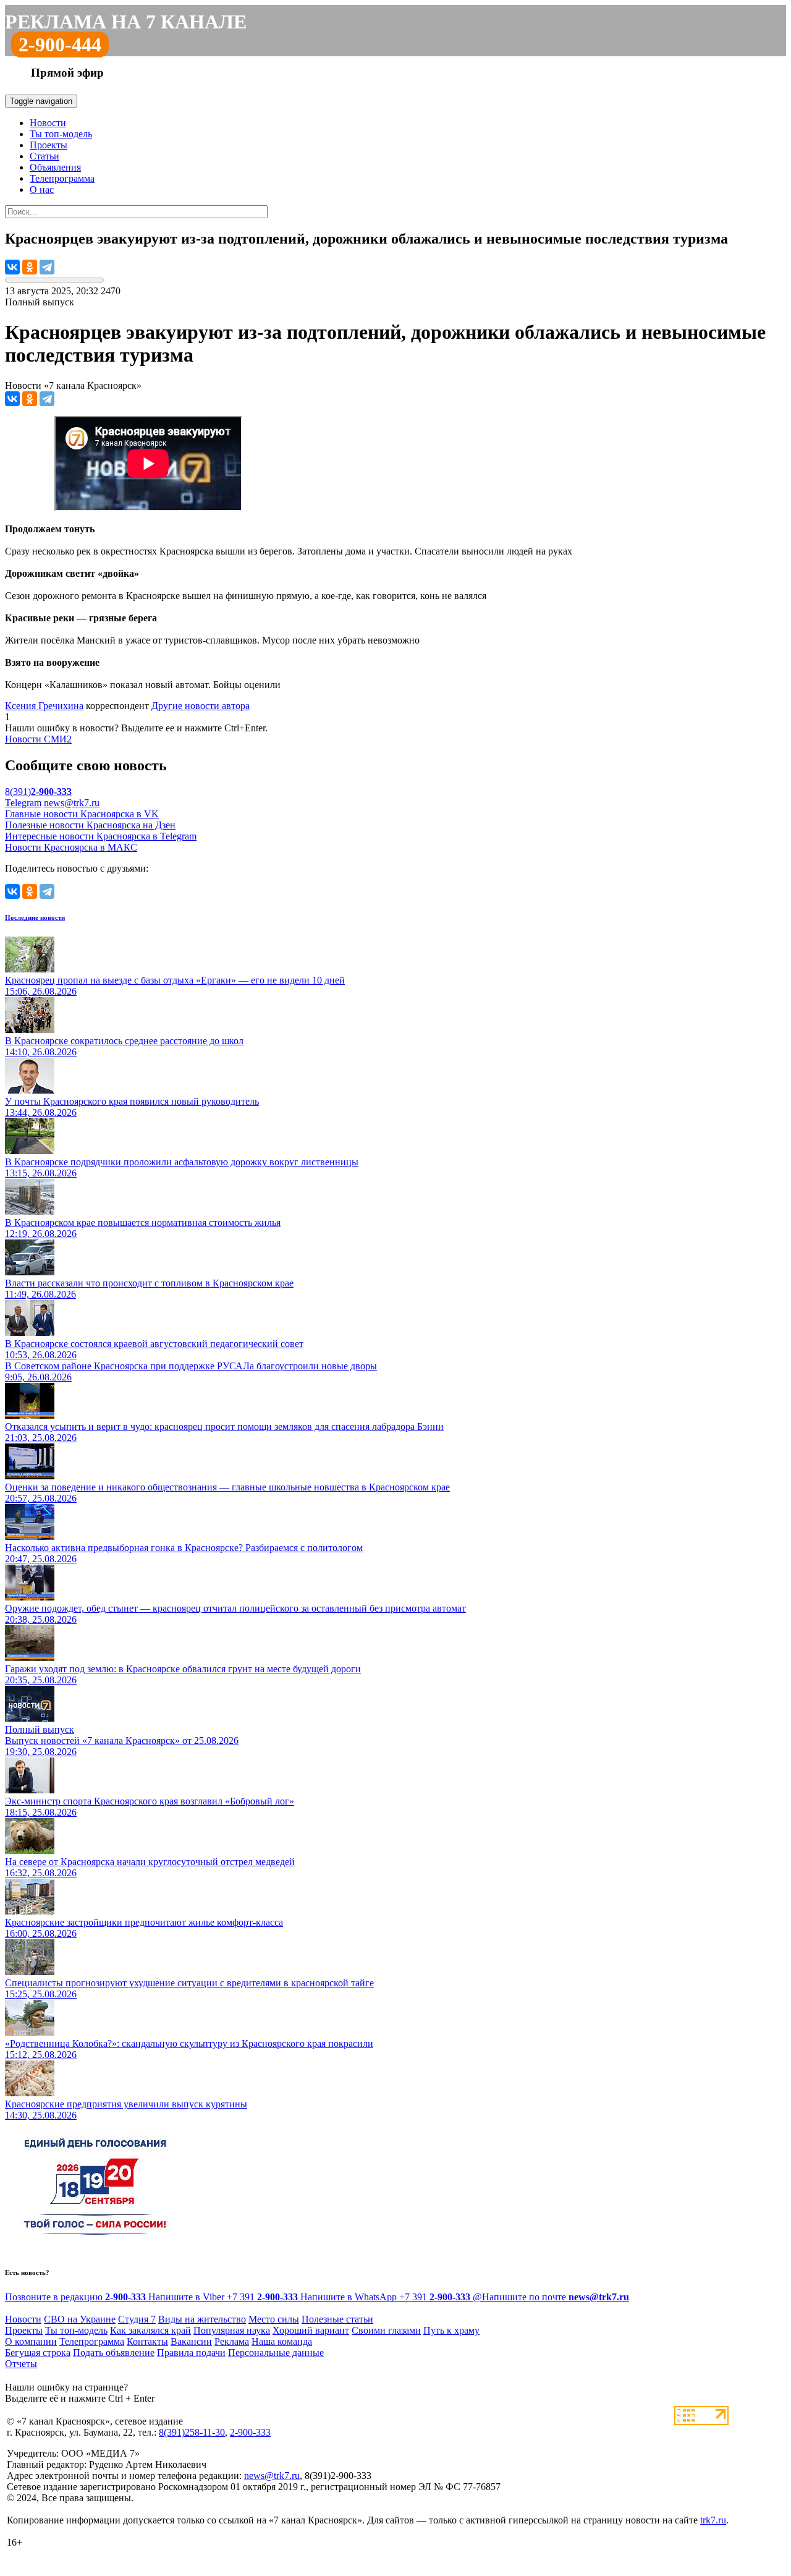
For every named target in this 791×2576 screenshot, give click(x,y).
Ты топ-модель (61, 134)
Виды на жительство (202, 2319)
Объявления (55, 167)
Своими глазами (386, 2330)
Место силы (274, 2319)
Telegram (23, 803)
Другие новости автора (201, 706)
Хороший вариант (311, 2330)
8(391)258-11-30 (192, 2432)
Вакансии (191, 2341)
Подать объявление (114, 2353)
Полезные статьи (337, 2319)
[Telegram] (47, 267)
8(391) (38, 792)
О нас (42, 189)
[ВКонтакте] (12, 267)
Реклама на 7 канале (126, 22)
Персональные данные (276, 2353)
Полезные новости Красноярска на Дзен (90, 825)
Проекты (49, 145)
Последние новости (35, 917)
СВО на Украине (80, 2319)
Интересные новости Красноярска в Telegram (101, 836)
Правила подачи (191, 2353)
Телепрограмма (62, 178)
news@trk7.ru (72, 803)
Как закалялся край (150, 2330)
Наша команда (282, 2341)
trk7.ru (713, 2520)
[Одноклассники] (30, 267)
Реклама (232, 2341)
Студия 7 (137, 2319)
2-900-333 (250, 2432)
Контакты (147, 2341)
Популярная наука (232, 2330)
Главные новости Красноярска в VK (82, 814)
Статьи (44, 156)
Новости (48, 123)
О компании (31, 2341)
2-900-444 (60, 45)
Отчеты (21, 2364)
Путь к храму (451, 2330)
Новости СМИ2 (38, 739)
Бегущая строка (38, 2353)
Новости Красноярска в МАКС (71, 847)
